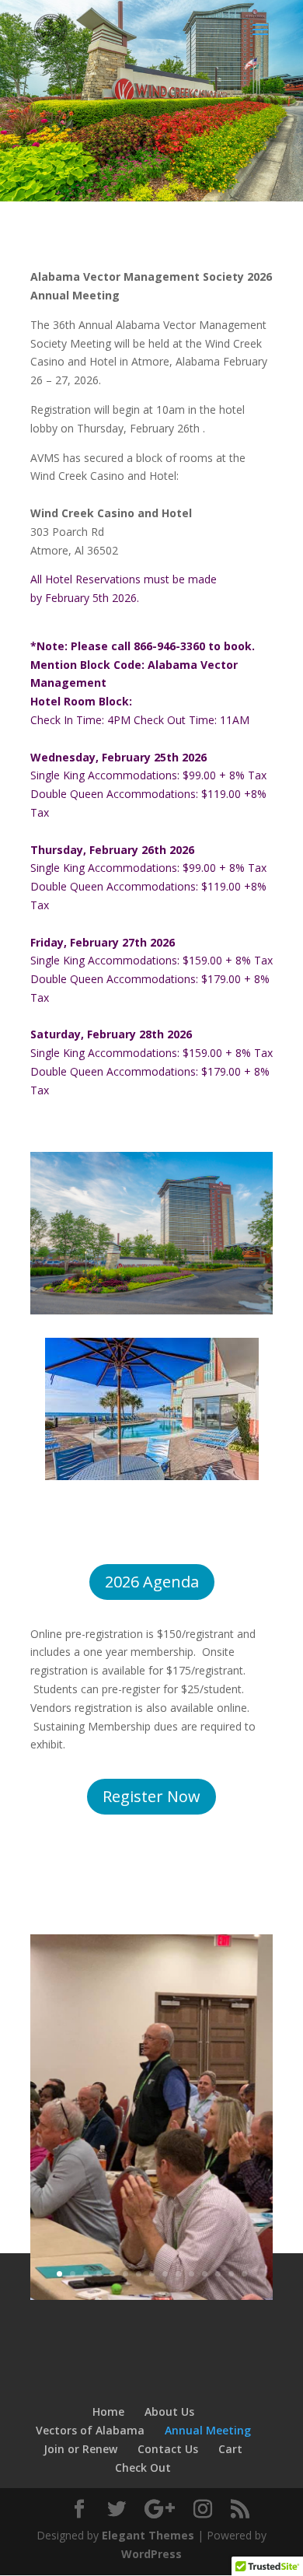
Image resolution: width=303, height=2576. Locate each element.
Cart (230, 2449)
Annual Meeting (208, 2430)
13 (218, 2274)
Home (108, 2411)
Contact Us (168, 2449)
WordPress (151, 2554)
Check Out (143, 2467)
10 (178, 2274)
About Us (169, 2411)
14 (231, 2274)
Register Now (151, 1796)
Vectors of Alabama (90, 2430)
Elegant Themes (148, 2535)
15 (244, 2274)
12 (205, 2274)
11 (192, 2274)
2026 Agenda (152, 1582)
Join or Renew (80, 2449)
